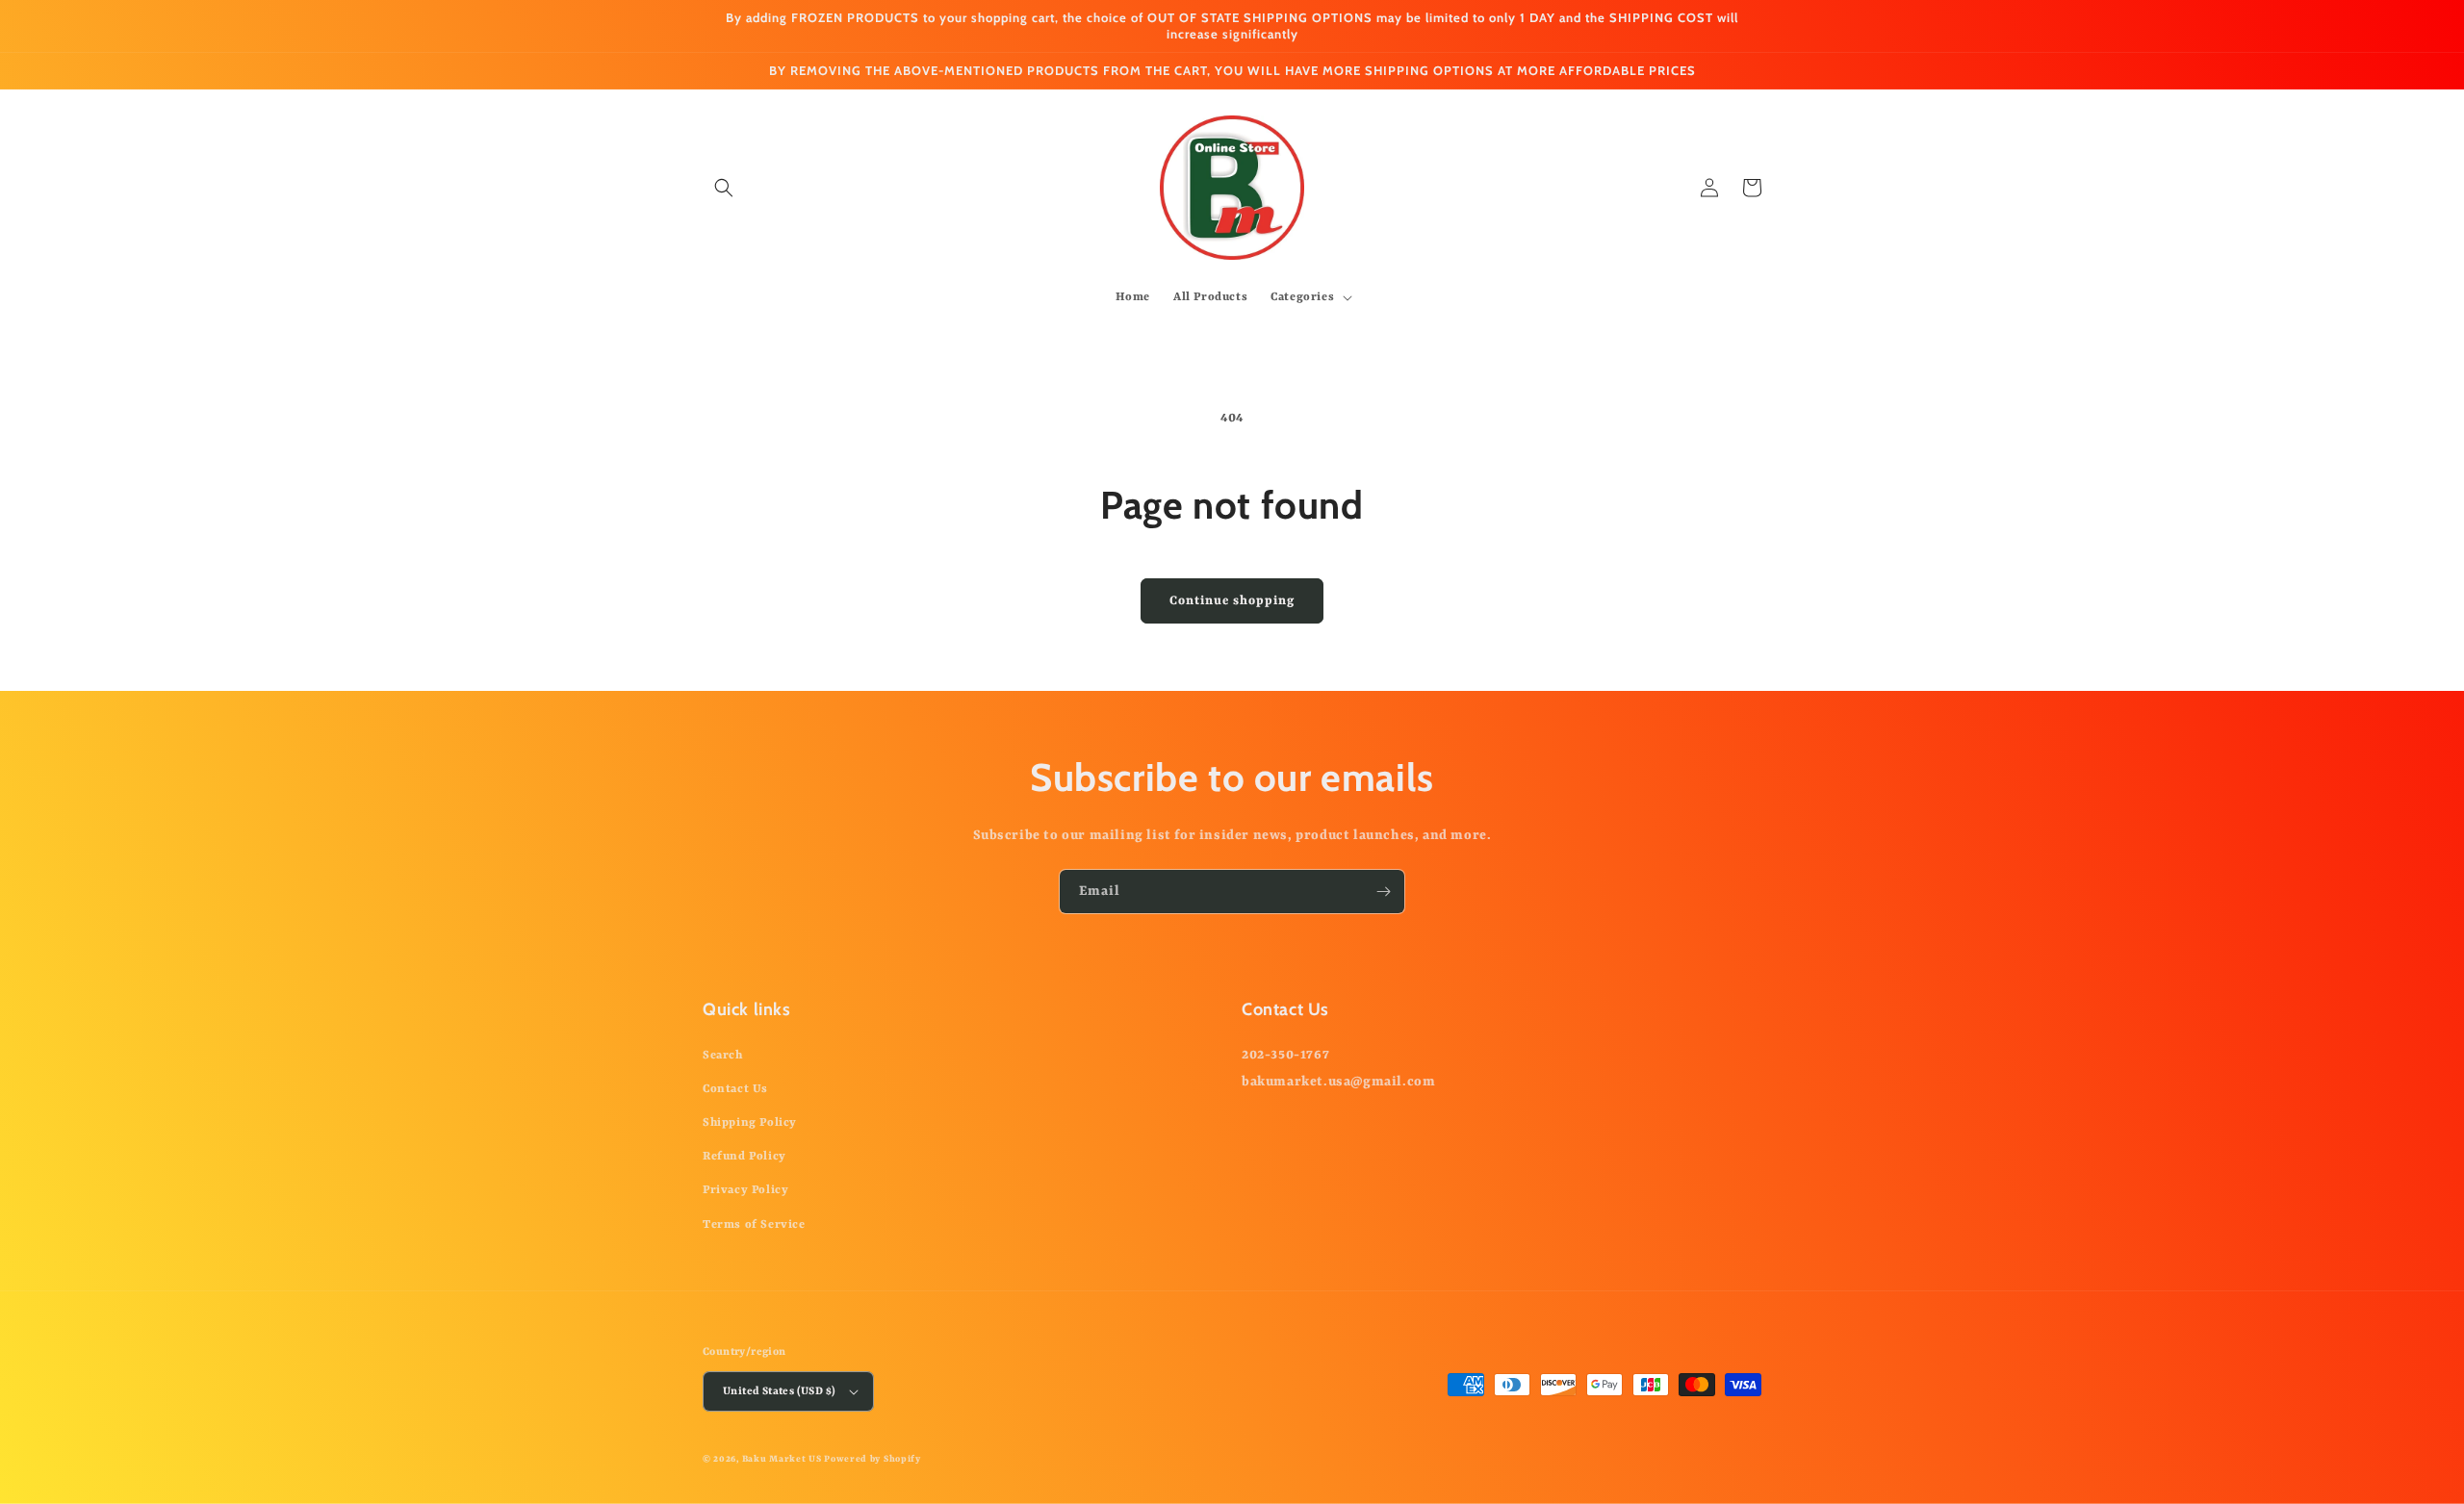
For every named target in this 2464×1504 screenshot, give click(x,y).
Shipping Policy (750, 1123)
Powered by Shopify (873, 1459)
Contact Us (735, 1089)
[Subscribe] (1383, 892)
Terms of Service (754, 1225)
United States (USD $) (779, 1392)
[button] (724, 188)
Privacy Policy (745, 1190)
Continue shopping (1232, 601)
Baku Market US (782, 1459)
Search (723, 1056)
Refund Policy (744, 1157)
